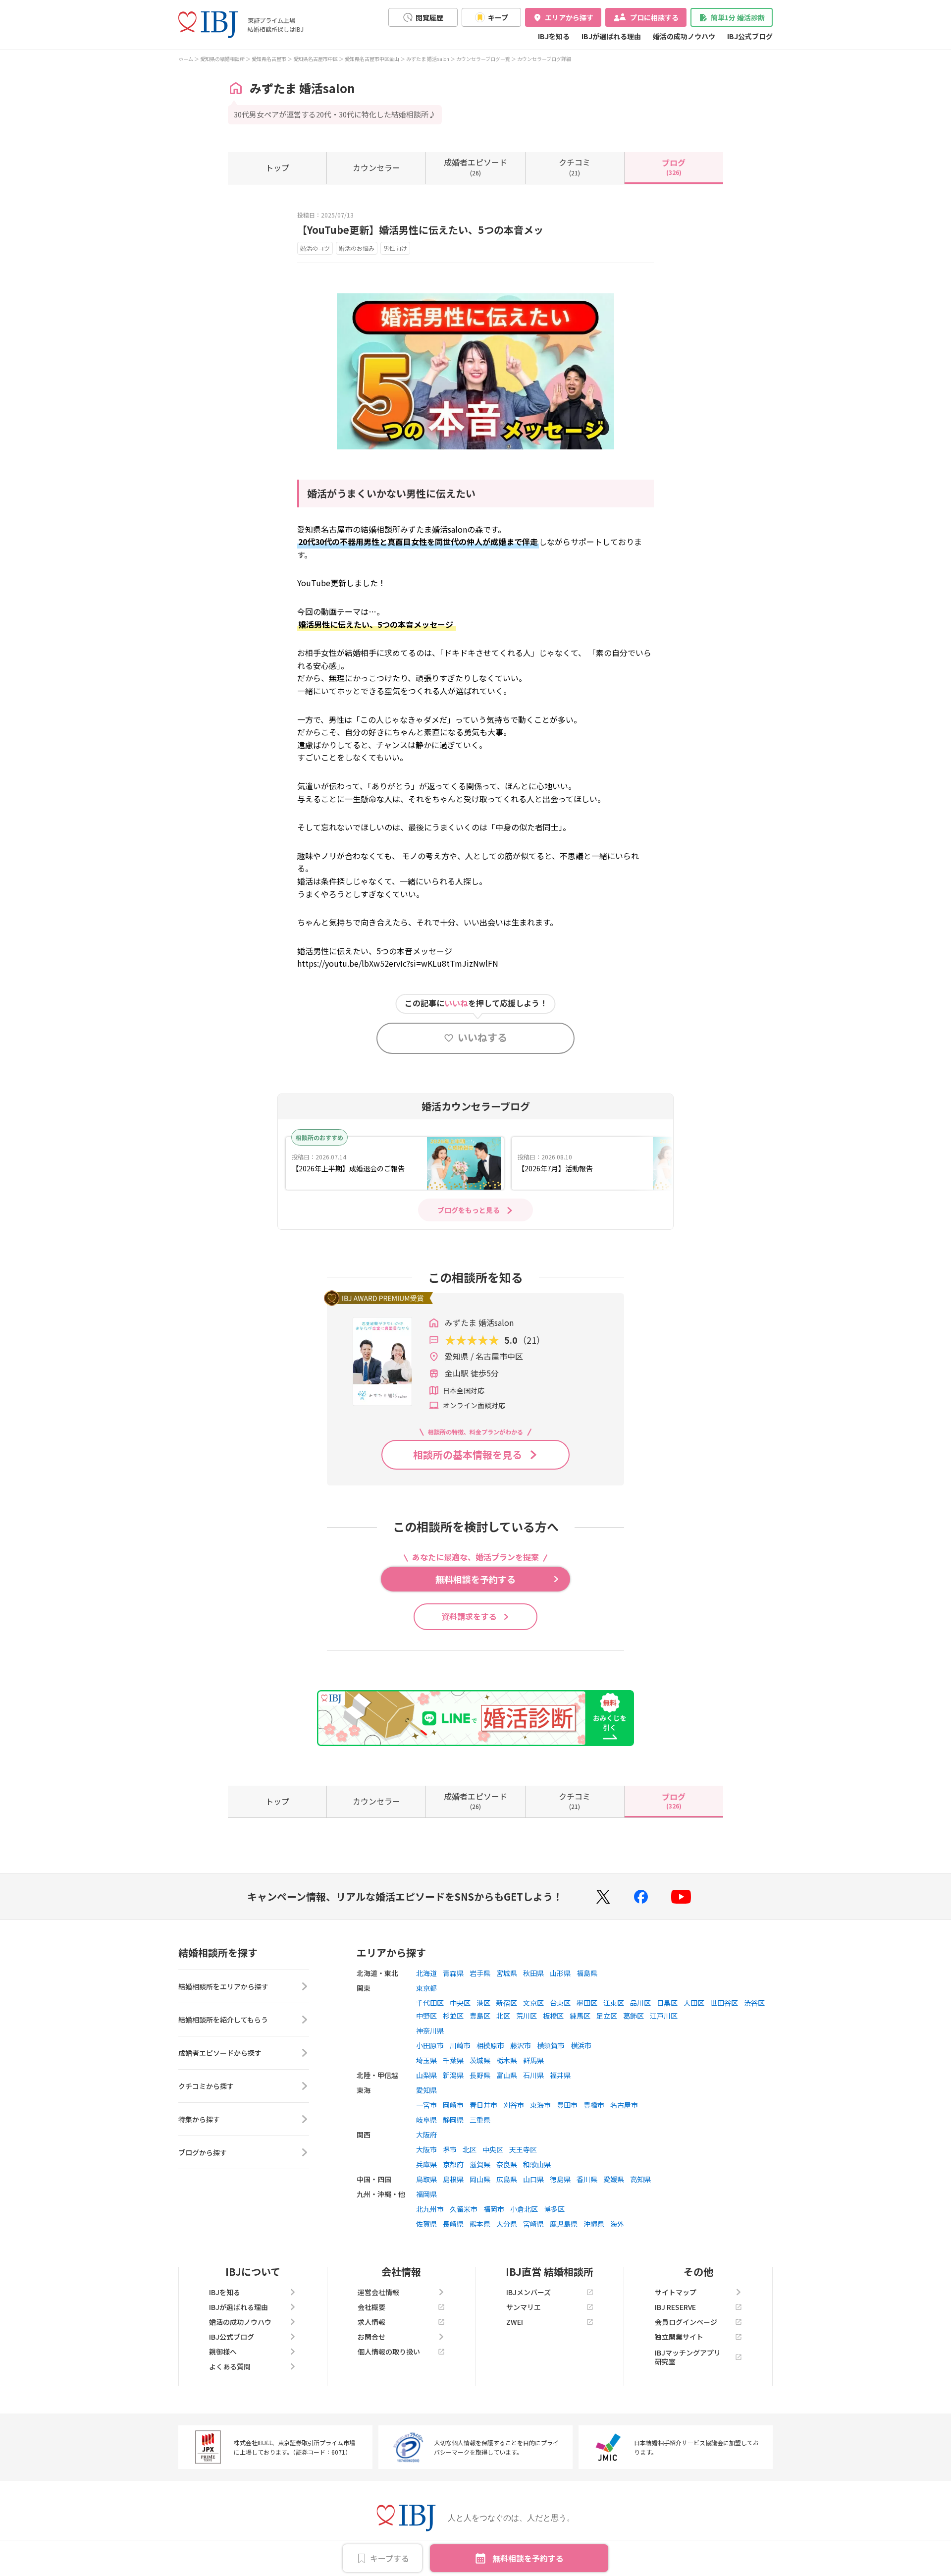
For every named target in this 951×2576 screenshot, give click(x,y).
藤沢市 (521, 2045)
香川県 (587, 2179)
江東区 (614, 2003)
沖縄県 (594, 2224)
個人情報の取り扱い (389, 2352)
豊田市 (567, 2105)
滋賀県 (480, 2164)
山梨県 (426, 2075)
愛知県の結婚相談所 (222, 59)
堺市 (450, 2149)
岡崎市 (453, 2105)
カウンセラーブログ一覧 (483, 59)
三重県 (480, 2120)
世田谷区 (724, 2003)
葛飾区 (634, 2016)
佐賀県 (426, 2224)
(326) (674, 166)
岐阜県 (426, 2120)
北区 (503, 2016)
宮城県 (507, 1973)
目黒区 (667, 2003)
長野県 (480, 2075)
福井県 (560, 2075)
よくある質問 (230, 2366)
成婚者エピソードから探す (220, 2053)
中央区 (460, 2003)
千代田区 (430, 2003)
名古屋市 (624, 2105)
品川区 (640, 2003)
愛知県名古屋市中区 (316, 59)
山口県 (533, 2179)
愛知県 (426, 2090)
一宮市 (426, 2105)
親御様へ (223, 2352)
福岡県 (426, 2194)
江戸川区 (664, 2016)
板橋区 (553, 2016)
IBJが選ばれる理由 (611, 36)
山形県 (560, 1973)
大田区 (694, 2003)
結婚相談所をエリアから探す (223, 1986)
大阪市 (426, 2149)
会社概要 (371, 2307)
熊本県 (480, 2224)
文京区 (533, 2003)
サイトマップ (676, 2292)
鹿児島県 (564, 2224)
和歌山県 (537, 2164)
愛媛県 (614, 2179)
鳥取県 (426, 2179)
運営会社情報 (378, 2292)
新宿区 (507, 2003)
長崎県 (453, 2224)
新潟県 (453, 2075)
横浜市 (581, 2045)
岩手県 (480, 1973)
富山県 (507, 2075)
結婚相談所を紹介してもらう (223, 2020)
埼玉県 (426, 2060)
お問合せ (371, 2337)
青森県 (453, 1973)
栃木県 (507, 2060)
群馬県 (533, 2060)
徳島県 (560, 2179)
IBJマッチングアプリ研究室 (688, 2357)
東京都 (426, 1988)
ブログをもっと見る (469, 1210)
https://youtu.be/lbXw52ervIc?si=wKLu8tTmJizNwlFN (398, 963)
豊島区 (480, 2016)
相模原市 (490, 2045)
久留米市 (464, 2209)
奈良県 (507, 2164)
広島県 (507, 2179)
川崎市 (460, 2045)
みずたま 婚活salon (428, 59)
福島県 (587, 1973)
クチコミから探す (206, 2086)
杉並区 (453, 2016)
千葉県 (453, 2060)
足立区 (607, 2016)
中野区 (426, 2016)
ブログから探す (203, 2152)
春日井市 (483, 2105)
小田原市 (430, 2045)
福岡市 (494, 2209)
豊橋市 (594, 2105)
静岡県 (453, 2120)
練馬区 (580, 2016)
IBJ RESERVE (675, 2307)
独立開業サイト (679, 2337)
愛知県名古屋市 (269, 59)
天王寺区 (523, 2149)
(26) (475, 166)
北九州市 (430, 2209)
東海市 (540, 2105)
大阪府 (426, 2135)
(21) (575, 166)
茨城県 (480, 2060)
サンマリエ (524, 2307)
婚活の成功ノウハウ (684, 36)
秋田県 (533, 1973)
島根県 (453, 2179)
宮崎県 (533, 2224)
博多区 (554, 2209)
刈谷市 (514, 2105)
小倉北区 (524, 2209)
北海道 (426, 1973)
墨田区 (587, 2003)
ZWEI (515, 2322)
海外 (617, 2224)
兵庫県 (426, 2164)
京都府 (453, 2164)
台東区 (560, 2003)
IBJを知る (554, 36)
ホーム (186, 59)
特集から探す (199, 2119)
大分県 (507, 2224)
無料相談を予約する (528, 2558)
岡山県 (480, 2179)
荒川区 (527, 2016)
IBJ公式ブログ (750, 36)
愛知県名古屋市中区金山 (372, 59)
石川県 (533, 2075)
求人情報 (371, 2322)
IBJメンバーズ (528, 2292)
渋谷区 (754, 2003)
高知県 (640, 2179)
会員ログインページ (686, 2322)
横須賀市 (551, 2045)
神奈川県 (430, 2030)
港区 (483, 2003)
